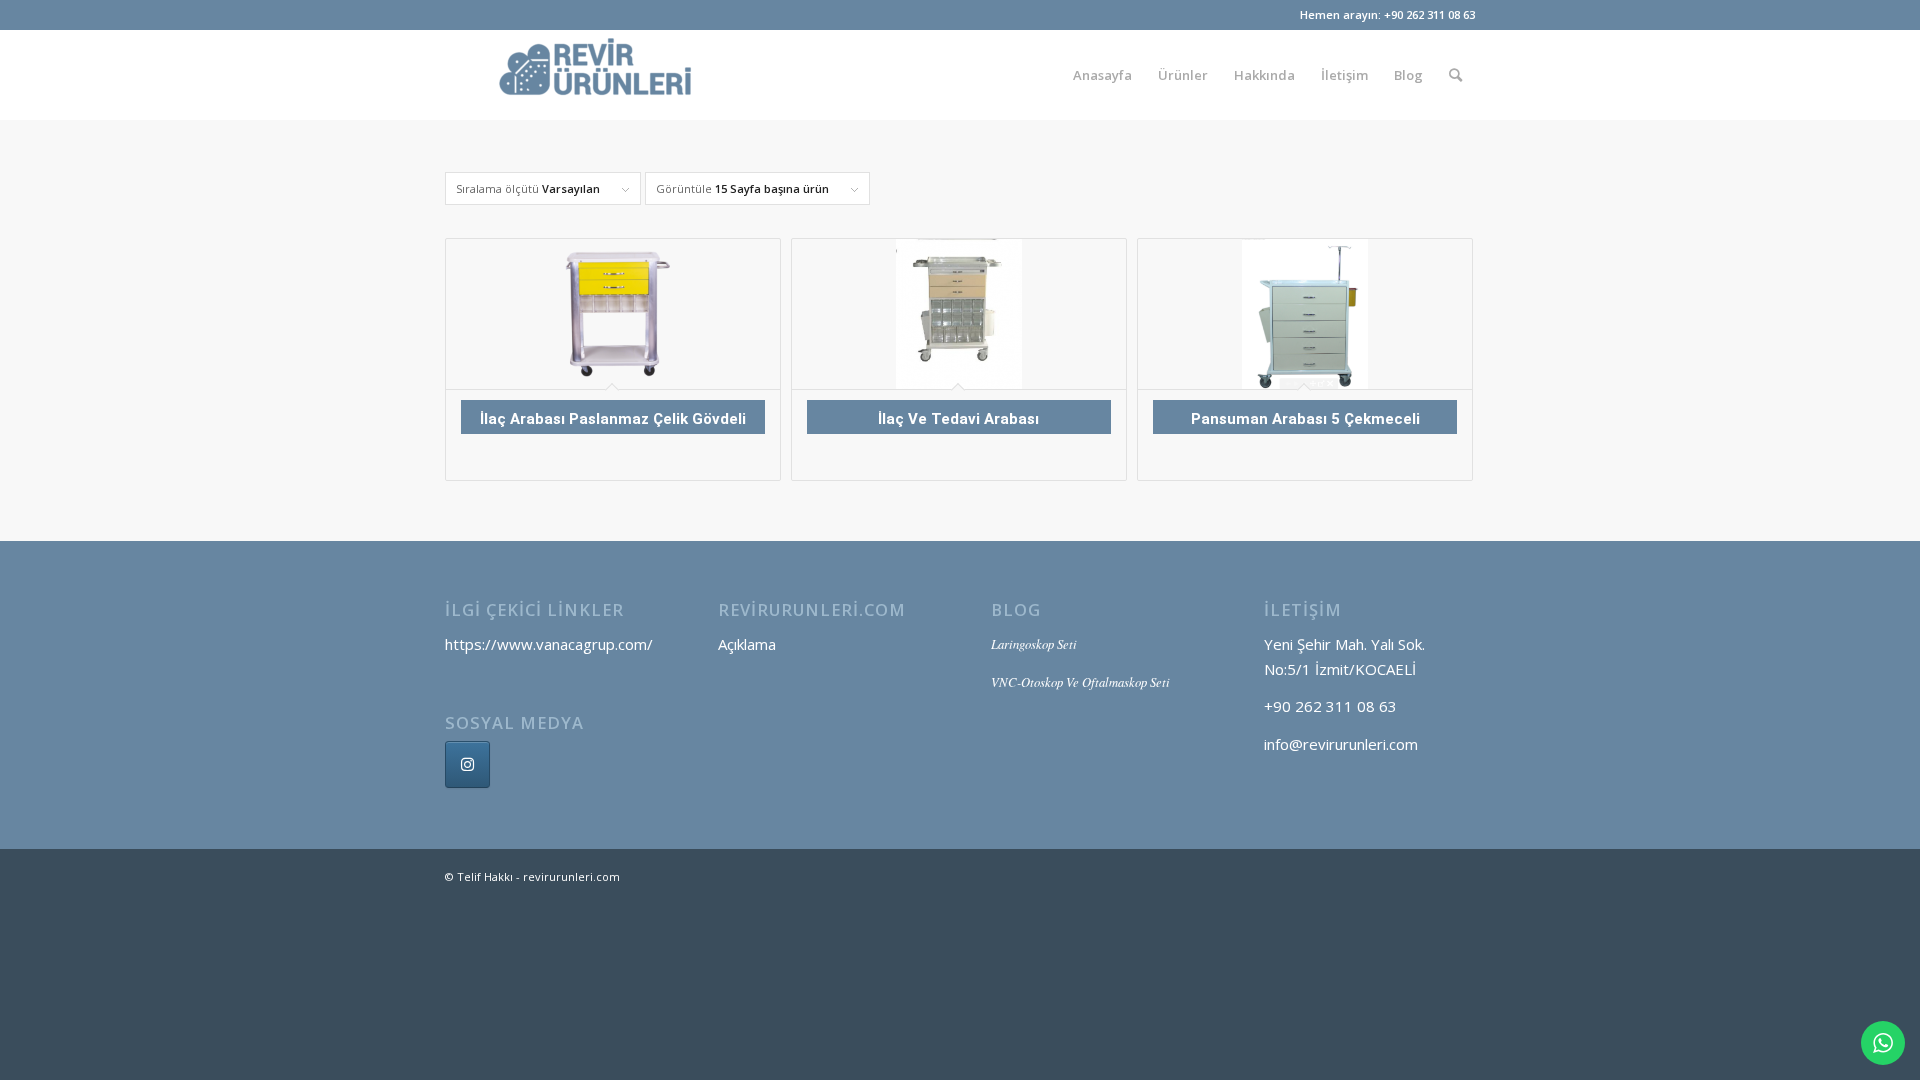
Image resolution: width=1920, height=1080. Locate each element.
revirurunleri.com (571, 876)
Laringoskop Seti (1034, 643)
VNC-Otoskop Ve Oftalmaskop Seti (1080, 681)
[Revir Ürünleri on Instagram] (467, 764)
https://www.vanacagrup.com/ (549, 644)
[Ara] (1455, 75)
